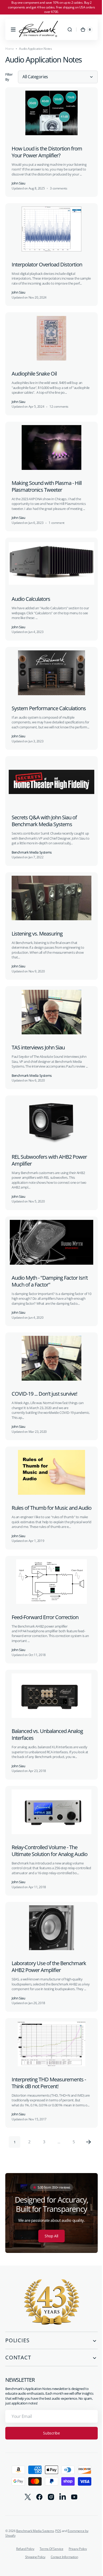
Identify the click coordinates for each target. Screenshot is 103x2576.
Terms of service (49, 2555)
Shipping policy (33, 2563)
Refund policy (23, 2555)
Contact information (62, 2563)
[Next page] (87, 2148)
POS (58, 2537)
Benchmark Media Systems (35, 2537)
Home (10, 49)
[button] (13, 30)
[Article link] (50, 141)
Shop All (50, 2242)
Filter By (9, 77)
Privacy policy (76, 2555)
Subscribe (50, 2439)
